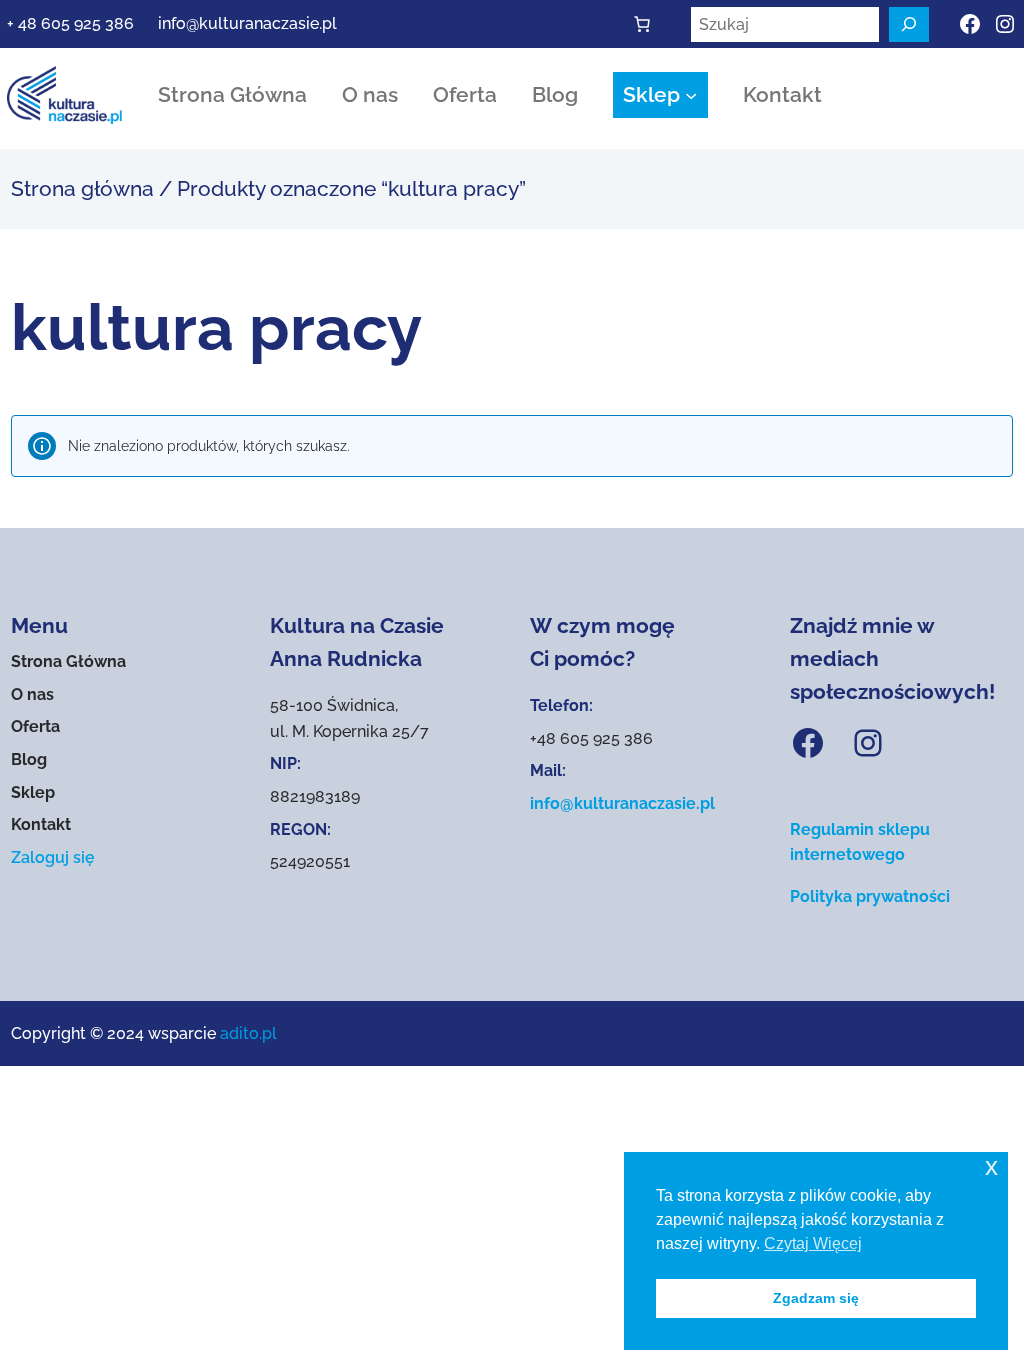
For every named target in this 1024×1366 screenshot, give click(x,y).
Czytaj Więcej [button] (813, 1243)
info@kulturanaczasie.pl (247, 23)
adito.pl (248, 1033)
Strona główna (82, 188)
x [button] (991, 1166)
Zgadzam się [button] (816, 1298)
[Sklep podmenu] (691, 95)
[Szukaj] (909, 24)
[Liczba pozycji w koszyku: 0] (642, 24)
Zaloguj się (53, 857)
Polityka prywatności (870, 896)
